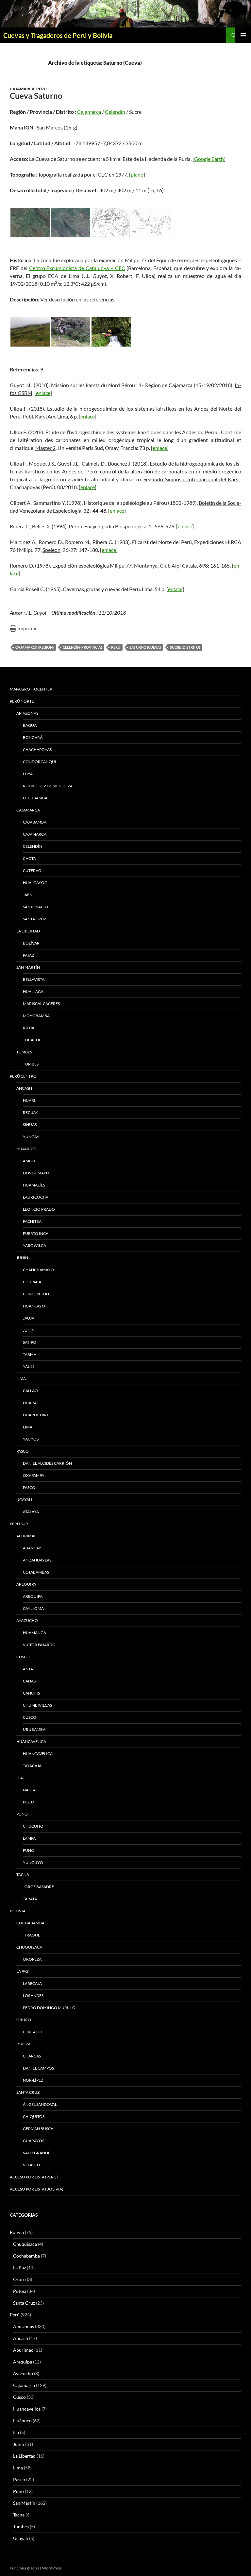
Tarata (30, 1899)
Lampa (29, 1838)
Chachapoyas (37, 750)
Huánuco (26, 1149)
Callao (30, 1391)
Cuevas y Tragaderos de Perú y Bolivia (58, 35)
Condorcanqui (40, 762)
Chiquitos (34, 2116)
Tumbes (24, 1052)
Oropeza (32, 1959)
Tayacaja (32, 1766)
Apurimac (23, 2350)
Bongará (33, 737)
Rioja (29, 1028)
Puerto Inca (36, 1233)
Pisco (29, 1802)
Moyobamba (36, 1016)
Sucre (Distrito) (185, 647)
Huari (29, 1100)
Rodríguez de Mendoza (48, 786)
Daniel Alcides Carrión (47, 1463)
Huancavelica (31, 1741)
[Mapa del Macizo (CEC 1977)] (111, 223)
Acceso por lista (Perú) (34, 2177)
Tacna (23, 1875)
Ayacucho (27, 1621)
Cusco (23, 1657)
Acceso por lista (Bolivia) (37, 2189)
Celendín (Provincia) (82, 647)
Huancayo (34, 1306)
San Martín (28, 967)
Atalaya (31, 1512)
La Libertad (28, 931)
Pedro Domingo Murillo (49, 2008)
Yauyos (31, 1439)
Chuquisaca (29, 1947)
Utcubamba (35, 798)
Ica (20, 1778)
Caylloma (33, 1608)
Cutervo (32, 870)
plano (137, 174)
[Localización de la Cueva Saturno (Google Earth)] (30, 223)
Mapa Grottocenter (31, 689)
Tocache (32, 1040)
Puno (22, 1814)
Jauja (29, 1318)
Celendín (115, 112)
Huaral (31, 1403)
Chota (29, 858)
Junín (22, 1258)
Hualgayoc (35, 883)
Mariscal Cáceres (41, 1004)
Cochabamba (30, 1923)
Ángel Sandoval (40, 2104)
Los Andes (33, 1996)
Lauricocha (36, 1197)
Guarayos (33, 2141)
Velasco (32, 2165)
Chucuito (33, 1826)
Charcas (32, 2056)
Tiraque (32, 1935)
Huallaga (33, 991)
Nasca (29, 1790)
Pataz (28, 955)
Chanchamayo (38, 1270)
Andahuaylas (37, 1560)
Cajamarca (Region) (34, 647)
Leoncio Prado (39, 1209)
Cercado (32, 2032)
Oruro (24, 2020)
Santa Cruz (34, 919)
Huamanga (34, 1633)
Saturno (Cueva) (145, 647)
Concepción (36, 1294)
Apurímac (27, 1536)
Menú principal (243, 35)
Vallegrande (37, 2153)
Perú (42, 89)
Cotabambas (36, 1572)
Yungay (31, 1137)
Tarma (30, 1354)
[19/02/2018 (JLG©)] (30, 332)
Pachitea (32, 1221)
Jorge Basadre (38, 1887)
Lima (21, 1379)
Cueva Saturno (36, 96)
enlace (43, 393)
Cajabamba (35, 822)
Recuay (31, 1112)
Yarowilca (34, 1245)
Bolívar (31, 943)
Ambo (29, 1161)
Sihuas (30, 1125)
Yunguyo (33, 1862)
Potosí (23, 2044)
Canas (29, 1681)
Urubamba (34, 1729)
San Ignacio (35, 907)
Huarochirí (35, 1415)
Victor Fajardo (39, 1645)
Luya (28, 774)
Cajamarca (22, 89)
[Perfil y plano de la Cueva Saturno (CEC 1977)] (152, 223)
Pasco (23, 1451)
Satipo (30, 1342)
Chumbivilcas (37, 1705)
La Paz (22, 1971)
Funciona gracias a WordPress (36, 2568)
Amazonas (27, 713)
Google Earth (209, 159)
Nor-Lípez (33, 2080)
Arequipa (26, 1584)
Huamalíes (34, 1185)
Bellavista (34, 979)
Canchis (31, 1693)
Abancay (32, 1548)
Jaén (28, 895)
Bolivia (17, 2232)
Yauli (28, 1366)
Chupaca (32, 1282)
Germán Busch (38, 2129)
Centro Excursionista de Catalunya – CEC (77, 268)
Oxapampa (33, 1475)
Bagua (30, 725)
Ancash (24, 1088)
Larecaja (32, 1983)
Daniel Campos (38, 2068)
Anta (28, 1669)
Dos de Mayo (36, 1173)
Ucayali (24, 1500)
